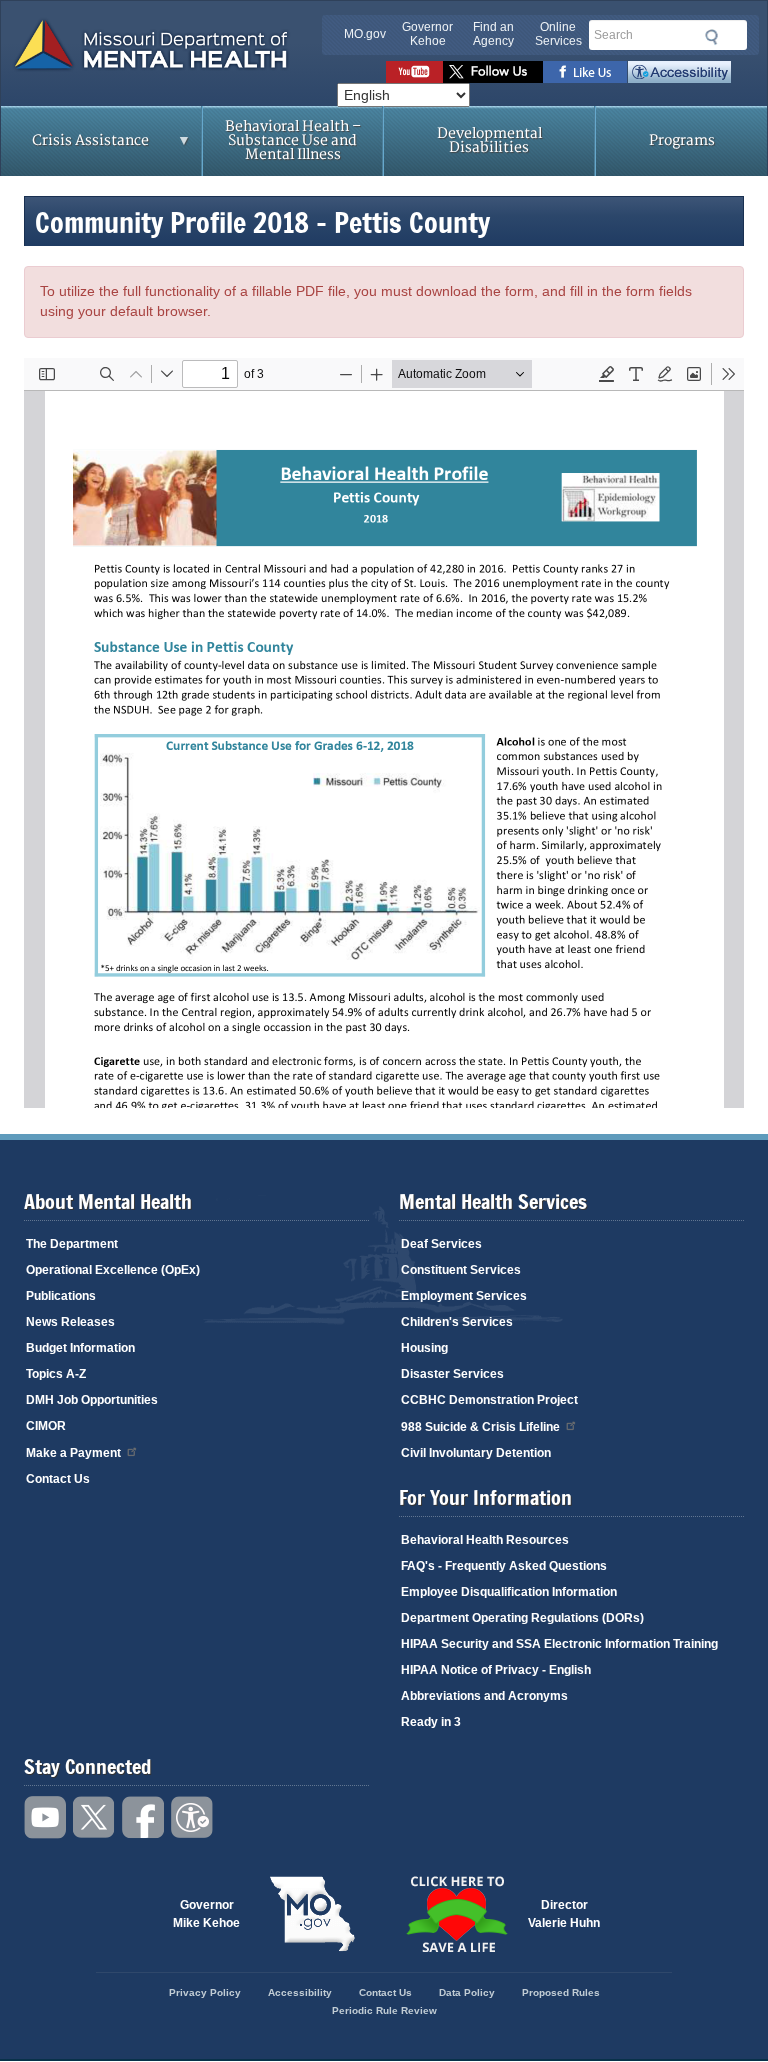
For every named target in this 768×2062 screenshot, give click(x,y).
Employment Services (464, 1296)
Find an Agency (493, 34)
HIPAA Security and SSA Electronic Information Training (559, 1644)
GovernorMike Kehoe (206, 1914)
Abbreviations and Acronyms (484, 1696)
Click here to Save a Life (456, 1914)
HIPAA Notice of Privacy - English (496, 1670)
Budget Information (80, 1348)
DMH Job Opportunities (92, 1400)
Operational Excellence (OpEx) (113, 1270)
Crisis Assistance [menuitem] (75, 147)
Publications (61, 1296)
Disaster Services (452, 1374)
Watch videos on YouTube (414, 72)
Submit (708, 37)
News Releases (70, 1322)
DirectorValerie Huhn (564, 1914)
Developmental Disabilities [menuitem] (489, 140)
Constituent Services (461, 1270)
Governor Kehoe (427, 34)
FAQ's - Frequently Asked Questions (504, 1566)
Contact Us (58, 1479)
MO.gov (365, 34)
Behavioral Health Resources (485, 1540)
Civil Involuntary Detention (476, 1453)
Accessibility (679, 72)
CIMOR (46, 1426)
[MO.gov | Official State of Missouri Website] (312, 1914)
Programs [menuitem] (682, 140)
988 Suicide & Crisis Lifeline (480, 1427)
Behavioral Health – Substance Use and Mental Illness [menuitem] (293, 140)
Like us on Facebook (585, 72)
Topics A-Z (56, 1374)
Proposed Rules (561, 1992)
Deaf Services (441, 1244)
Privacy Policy (205, 1992)
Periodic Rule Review (384, 2010)
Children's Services (457, 1322)
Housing (424, 1348)
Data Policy (467, 1992)
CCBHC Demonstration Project (489, 1400)
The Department (72, 1244)
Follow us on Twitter (493, 72)
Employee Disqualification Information (509, 1592)
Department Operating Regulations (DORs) (522, 1618)
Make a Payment (73, 1453)
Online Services (558, 34)
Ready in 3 (431, 1722)
